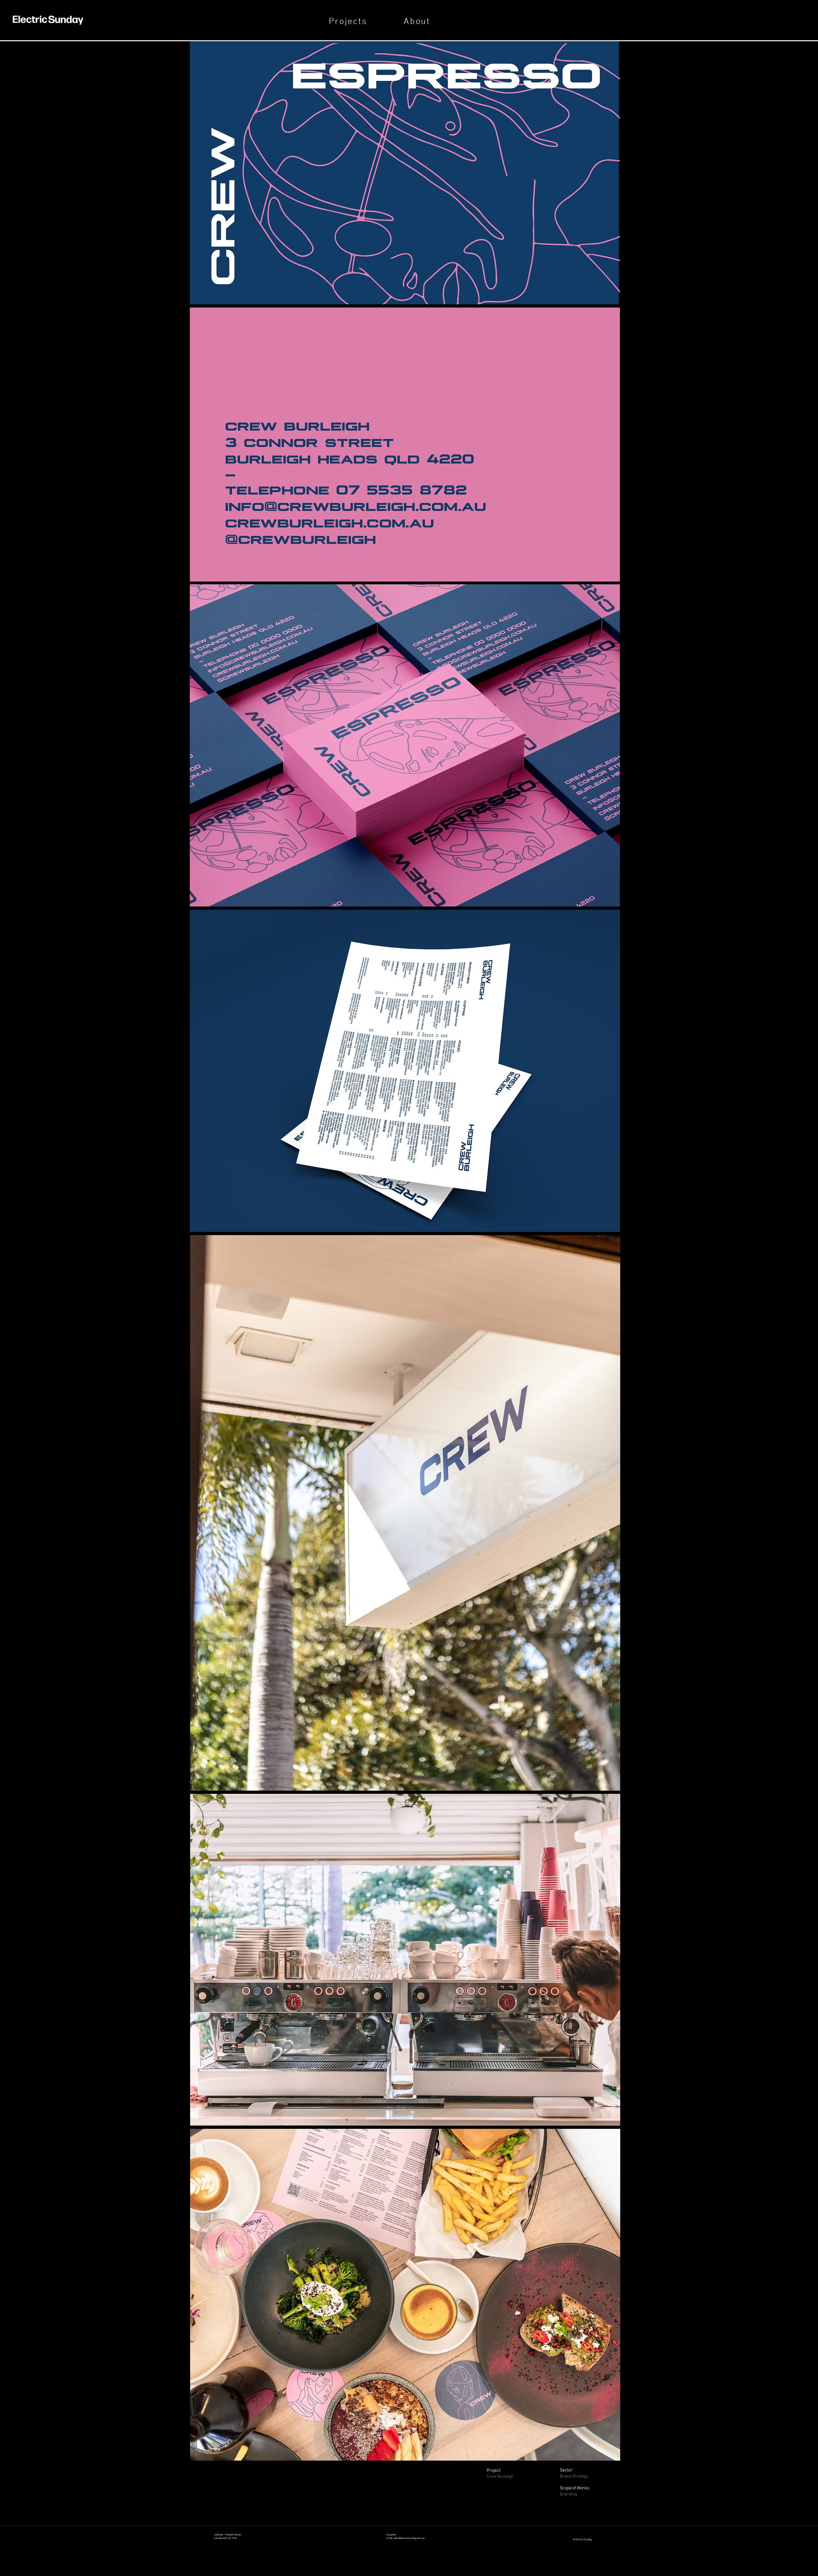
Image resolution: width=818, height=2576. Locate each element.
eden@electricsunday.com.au (409, 2538)
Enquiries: (392, 2534)
